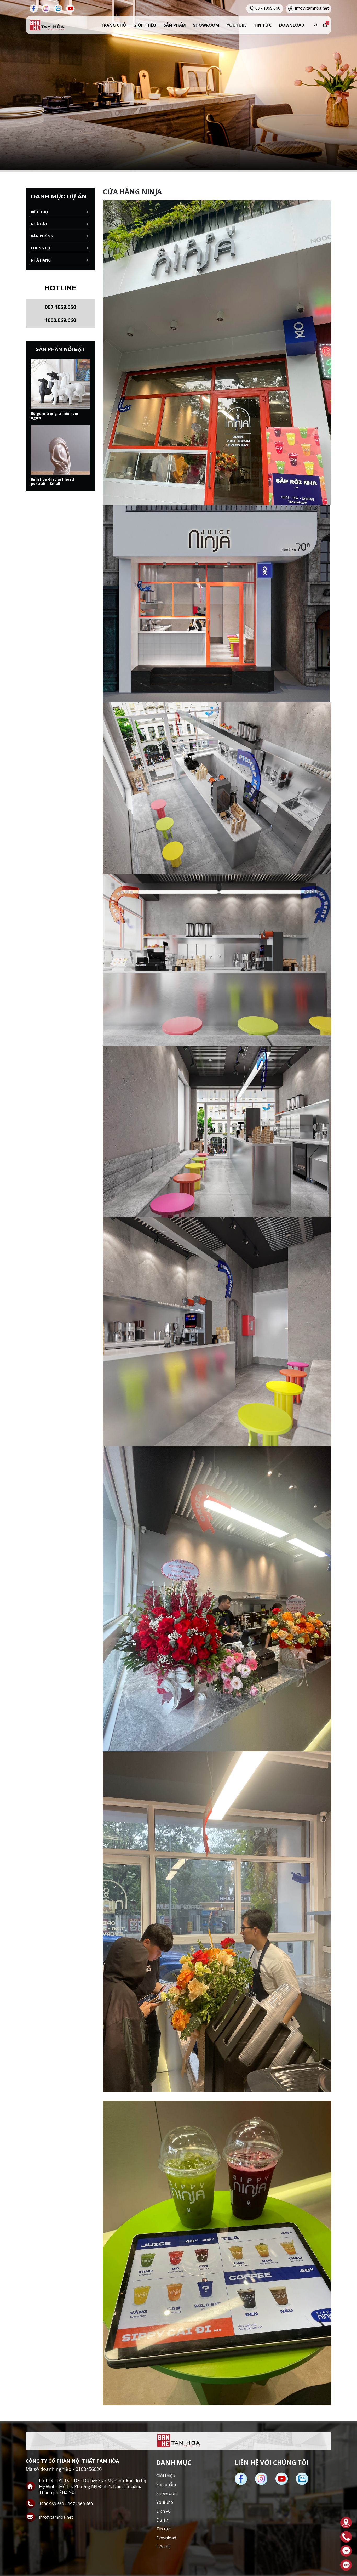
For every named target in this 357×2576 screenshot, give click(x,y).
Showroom (206, 25)
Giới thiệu (145, 25)
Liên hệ (163, 2547)
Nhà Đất (39, 224)
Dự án (162, 2520)
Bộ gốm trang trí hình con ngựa (55, 416)
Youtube (237, 25)
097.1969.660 (60, 307)
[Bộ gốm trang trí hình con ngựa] (60, 384)
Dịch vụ (163, 2511)
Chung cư (41, 248)
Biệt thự (40, 212)
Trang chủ (113, 25)
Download (292, 25)
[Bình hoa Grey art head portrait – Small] (60, 450)
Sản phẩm (175, 25)
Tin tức (263, 25)
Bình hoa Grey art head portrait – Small (52, 482)
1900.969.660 (60, 320)
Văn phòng (42, 236)
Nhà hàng (41, 260)
